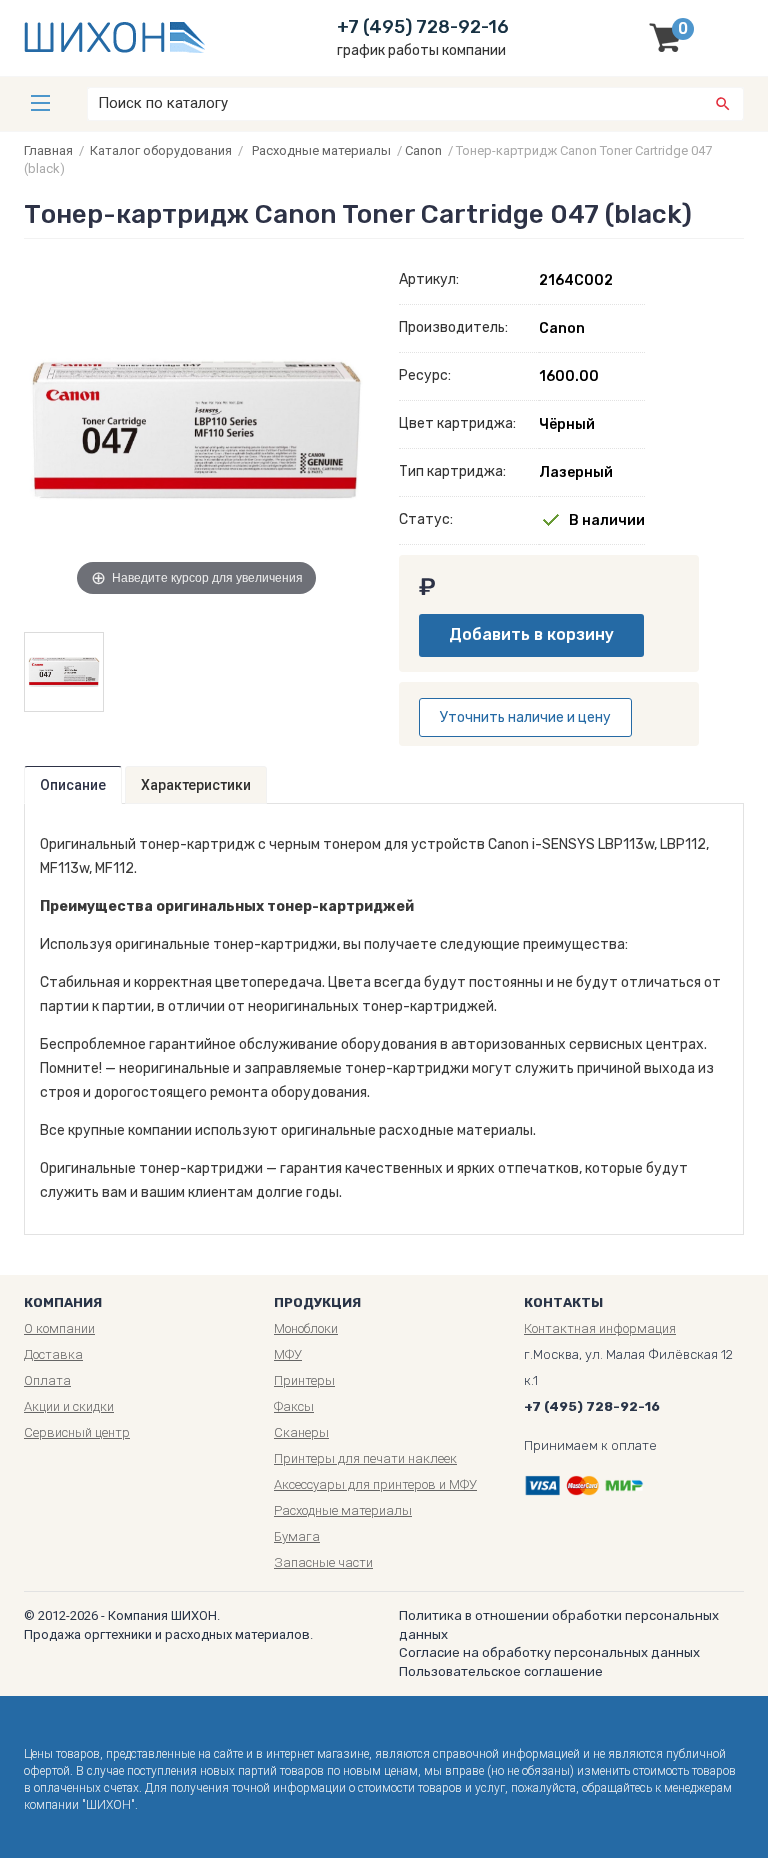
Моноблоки (306, 1328)
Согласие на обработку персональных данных (549, 1652)
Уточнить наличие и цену (525, 717)
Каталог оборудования (161, 150)
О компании (59, 1328)
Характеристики (196, 785)
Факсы (294, 1406)
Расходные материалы (321, 150)
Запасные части (323, 1562)
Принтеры (304, 1380)
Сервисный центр (77, 1432)
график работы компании (421, 50)
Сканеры (301, 1432)
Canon (423, 150)
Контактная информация (600, 1328)
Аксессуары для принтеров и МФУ (375, 1484)
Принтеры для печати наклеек (365, 1458)
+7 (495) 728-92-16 (423, 27)
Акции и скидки (69, 1406)
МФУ (288, 1354)
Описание (73, 785)
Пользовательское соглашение (501, 1671)
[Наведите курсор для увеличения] (196, 428)
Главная (48, 150)
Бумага (297, 1536)
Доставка (53, 1354)
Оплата (47, 1380)
